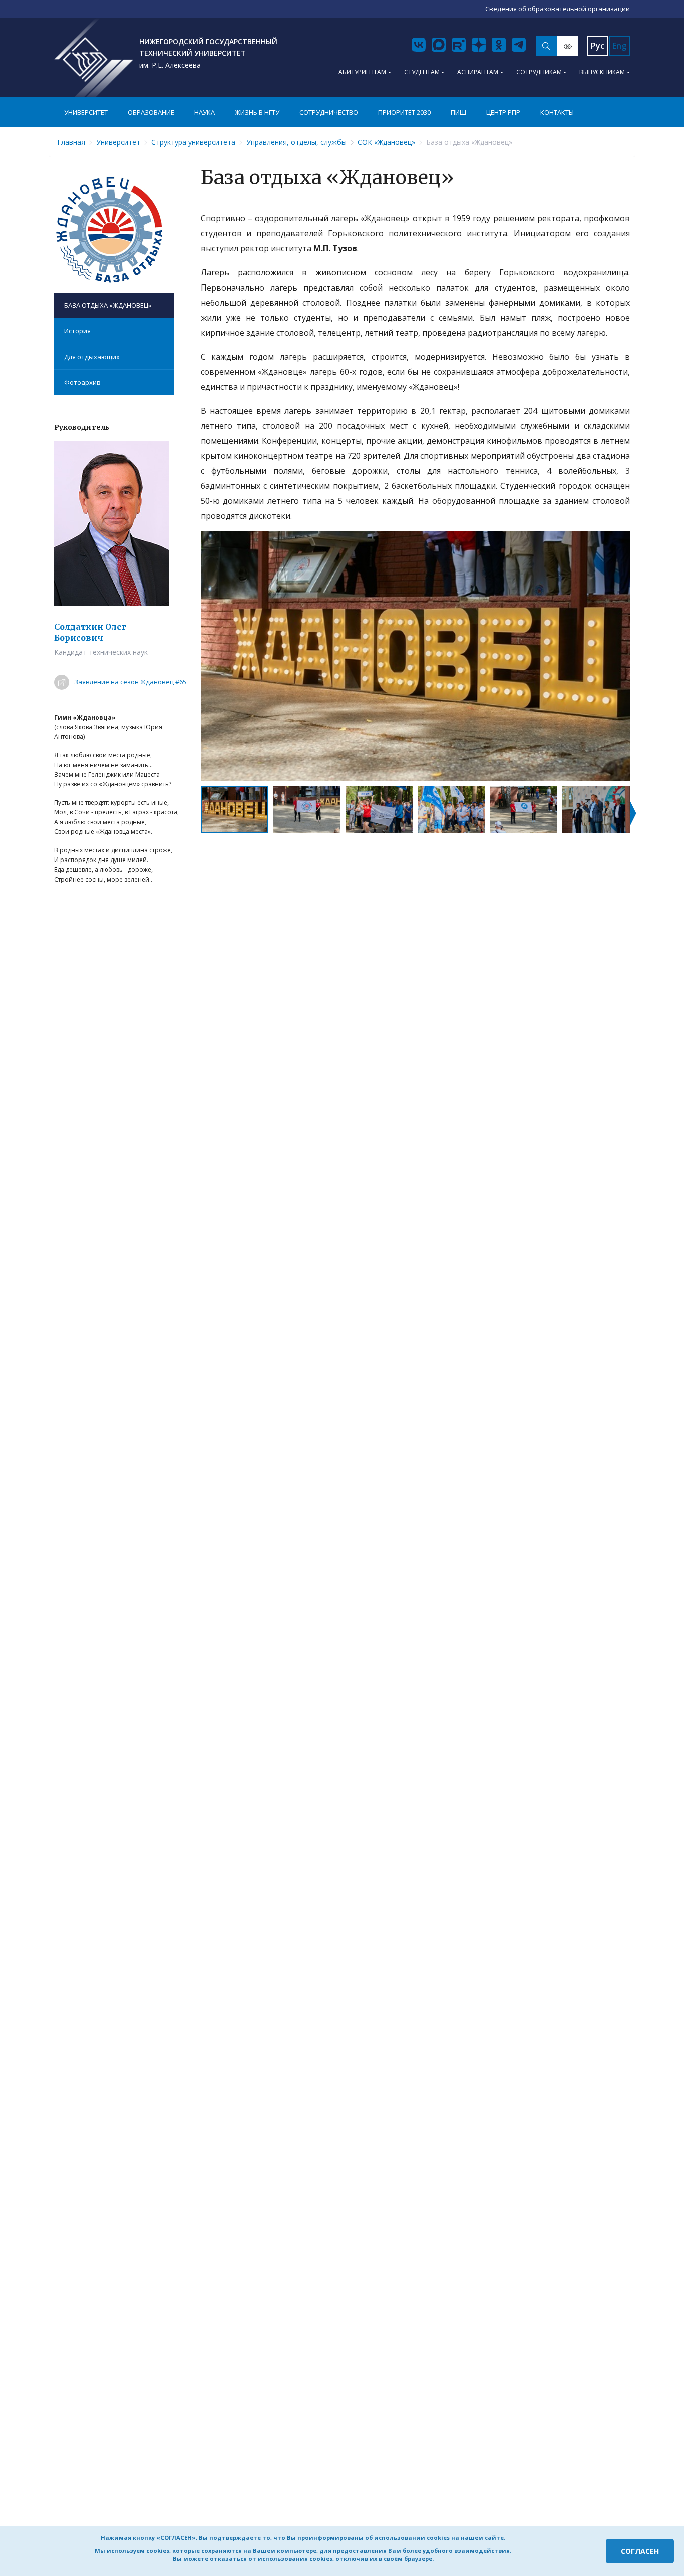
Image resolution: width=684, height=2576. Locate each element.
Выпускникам (602, 72)
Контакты (557, 112)
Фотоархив (82, 382)
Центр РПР (503, 112)
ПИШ (458, 112)
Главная (71, 142)
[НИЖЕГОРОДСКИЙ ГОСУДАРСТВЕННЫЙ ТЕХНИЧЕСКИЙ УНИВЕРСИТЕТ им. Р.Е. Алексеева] (94, 58)
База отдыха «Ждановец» (108, 305)
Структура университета (193, 142)
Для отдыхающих (92, 357)
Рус (598, 46)
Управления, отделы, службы (296, 142)
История (77, 331)
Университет (86, 112)
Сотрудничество (329, 112)
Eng (619, 46)
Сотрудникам (539, 72)
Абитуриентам (362, 72)
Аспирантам (478, 72)
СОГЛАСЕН (640, 2551)
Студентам (422, 72)
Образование (151, 112)
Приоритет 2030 (404, 112)
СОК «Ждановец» (386, 142)
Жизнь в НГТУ (257, 112)
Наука (205, 112)
